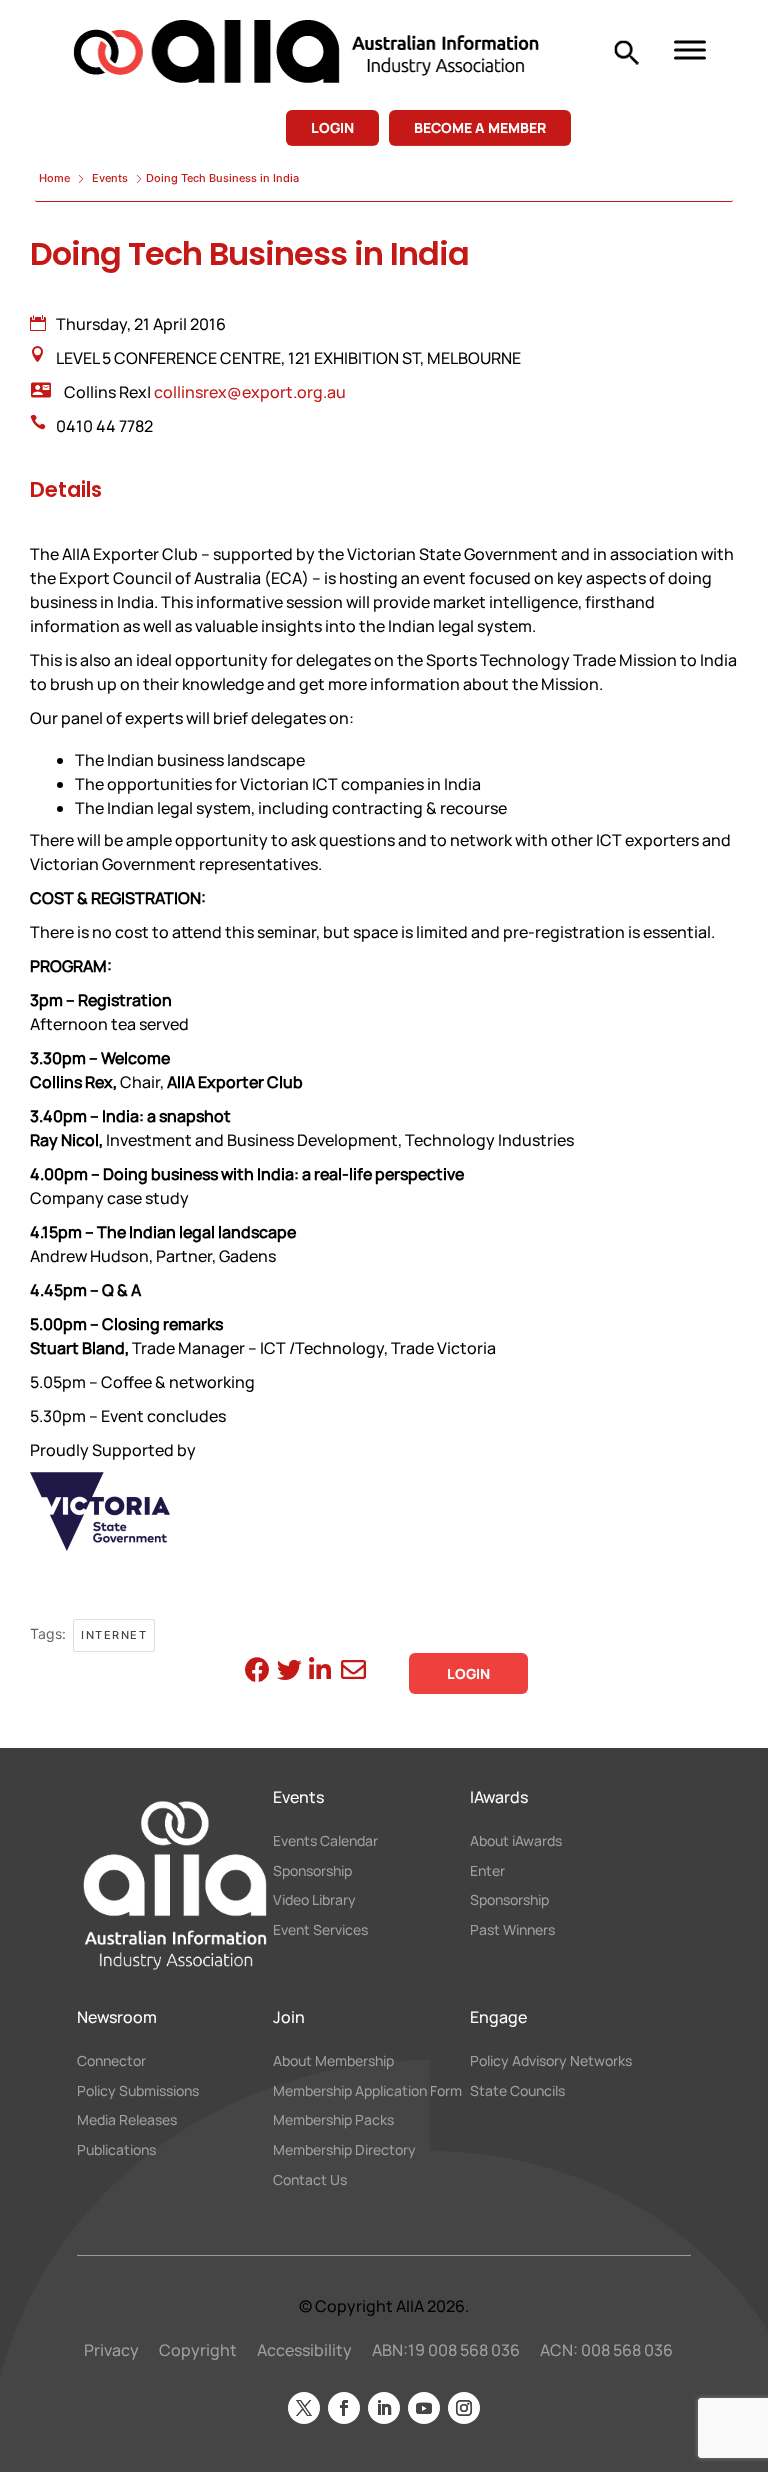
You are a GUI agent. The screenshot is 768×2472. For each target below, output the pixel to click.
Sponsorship (312, 1870)
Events (110, 178)
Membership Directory (344, 2149)
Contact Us (310, 2179)
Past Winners (512, 1929)
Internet (114, 1635)
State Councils (517, 2090)
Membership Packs (333, 2119)
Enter (487, 1870)
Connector (111, 2060)
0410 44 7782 (104, 426)
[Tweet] (286, 1673)
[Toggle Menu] (690, 49)
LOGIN (332, 127)
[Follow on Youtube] (424, 2408)
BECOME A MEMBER (480, 127)
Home (56, 178)
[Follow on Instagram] (464, 2408)
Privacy (111, 2350)
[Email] (350, 1673)
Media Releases (127, 2119)
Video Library (314, 1899)
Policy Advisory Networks (551, 2060)
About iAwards (516, 1840)
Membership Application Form (367, 2090)
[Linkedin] (318, 1673)
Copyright (198, 2350)
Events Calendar (325, 1840)
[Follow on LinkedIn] (384, 2408)
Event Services (320, 1929)
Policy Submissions (138, 2090)
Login (468, 1673)
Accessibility (304, 2350)
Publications (116, 2149)
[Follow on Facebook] (344, 2408)
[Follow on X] (304, 2408)
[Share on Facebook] (254, 1673)
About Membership (333, 2060)
